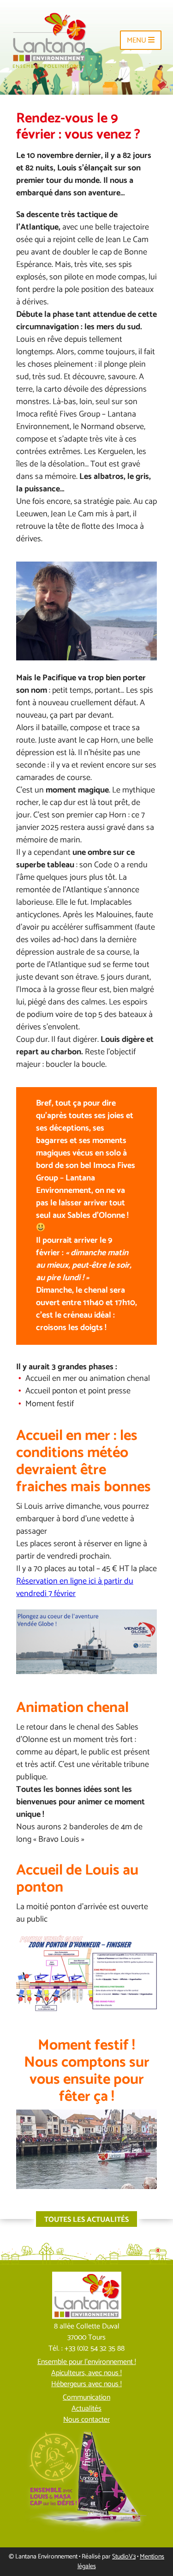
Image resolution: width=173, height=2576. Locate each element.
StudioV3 (124, 2557)
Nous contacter (86, 2420)
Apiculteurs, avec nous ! (86, 2373)
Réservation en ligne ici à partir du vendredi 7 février (75, 1587)
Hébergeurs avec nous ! (86, 2384)
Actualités (86, 2409)
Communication (86, 2398)
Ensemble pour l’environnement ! (87, 2362)
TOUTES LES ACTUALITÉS (86, 2220)
